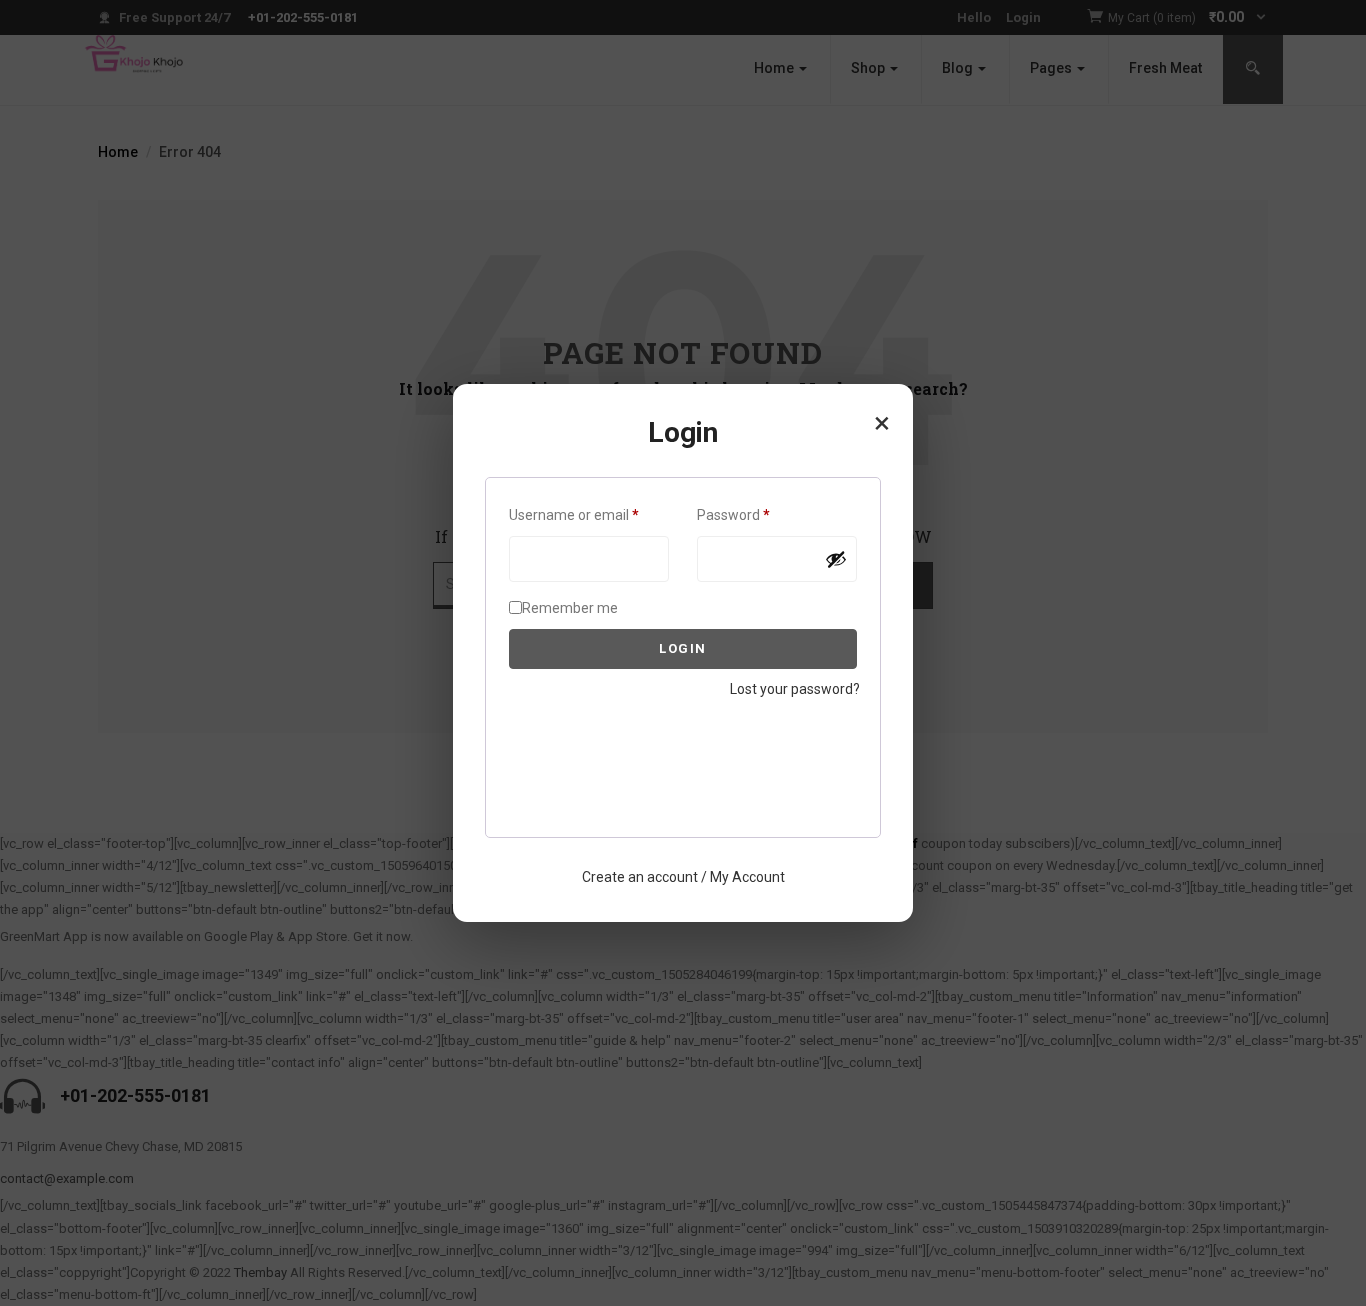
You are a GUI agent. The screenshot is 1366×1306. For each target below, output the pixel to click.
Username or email (589, 514)
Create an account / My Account (683, 877)
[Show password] (836, 559)
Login (683, 648)
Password (761, 514)
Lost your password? (795, 689)
